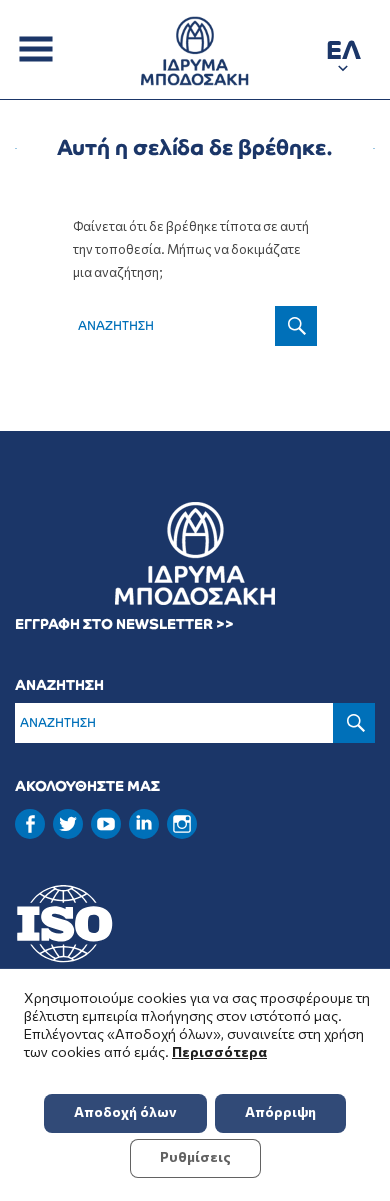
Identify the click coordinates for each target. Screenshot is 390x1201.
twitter (68, 824)
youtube (106, 824)
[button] (343, 53)
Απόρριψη (280, 1111)
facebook (30, 824)
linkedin (144, 822)
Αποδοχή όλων (125, 1111)
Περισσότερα (219, 1051)
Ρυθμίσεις (195, 1156)
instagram (182, 824)
